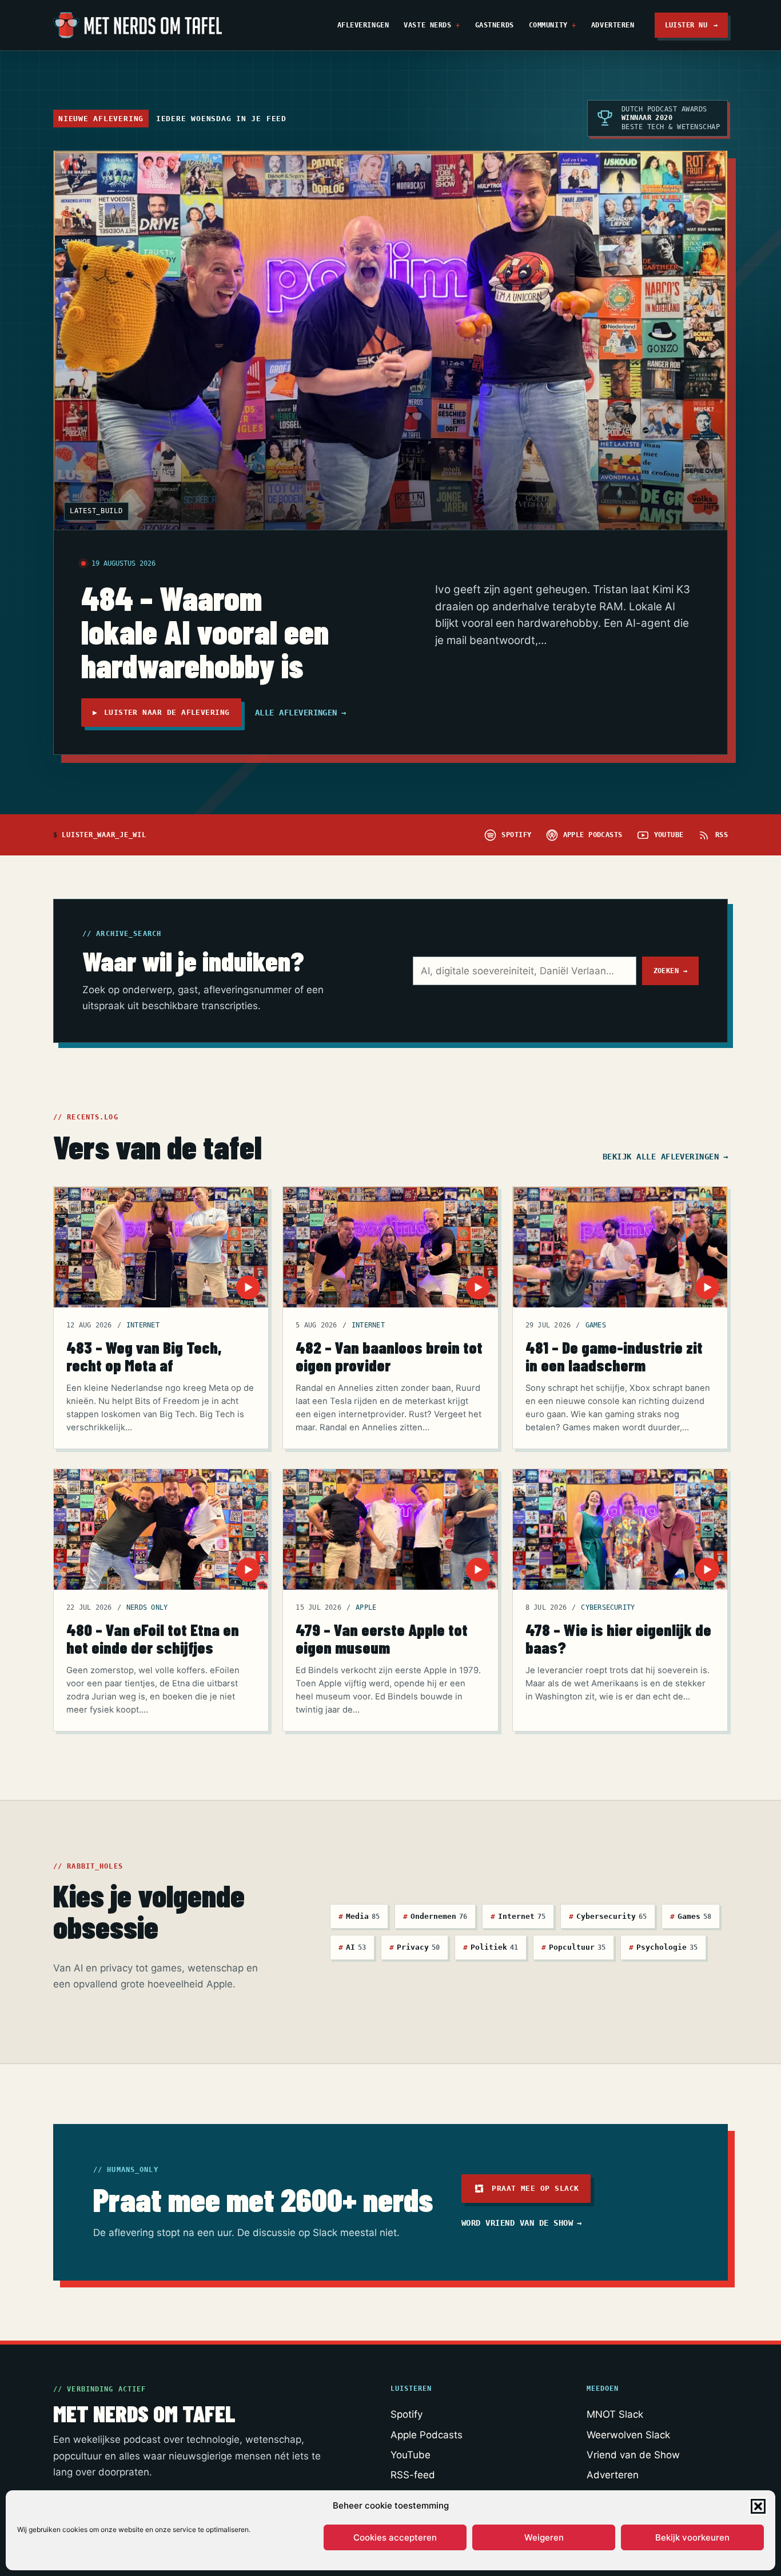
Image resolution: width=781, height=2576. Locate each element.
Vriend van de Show (633, 2455)
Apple (366, 1607)
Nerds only (147, 1607)
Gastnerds (495, 25)
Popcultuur (573, 1947)
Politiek (491, 1947)
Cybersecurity (608, 1607)
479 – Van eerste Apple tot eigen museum (382, 1638)
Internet (143, 1325)
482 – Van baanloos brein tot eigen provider (389, 1356)
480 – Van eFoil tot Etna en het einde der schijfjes (153, 1638)
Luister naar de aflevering (161, 712)
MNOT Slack (615, 2414)
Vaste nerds (427, 25)
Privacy (415, 1947)
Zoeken (671, 971)
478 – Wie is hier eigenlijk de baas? (618, 1638)
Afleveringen (363, 25)
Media (359, 1916)
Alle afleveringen (301, 713)
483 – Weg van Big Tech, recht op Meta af (144, 1356)
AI (352, 1947)
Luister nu (692, 25)
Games (596, 1325)
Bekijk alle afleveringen (665, 1157)
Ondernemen (435, 1916)
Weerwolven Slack (628, 2435)
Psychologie (663, 1947)
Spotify (407, 2414)
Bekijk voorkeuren (692, 2537)
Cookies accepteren (395, 2537)
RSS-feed (413, 2475)
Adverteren (613, 25)
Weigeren (544, 2537)
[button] (758, 2506)
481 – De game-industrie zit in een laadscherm (614, 1356)
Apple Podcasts (427, 2435)
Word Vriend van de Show (522, 2223)
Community (548, 25)
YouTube (411, 2455)
